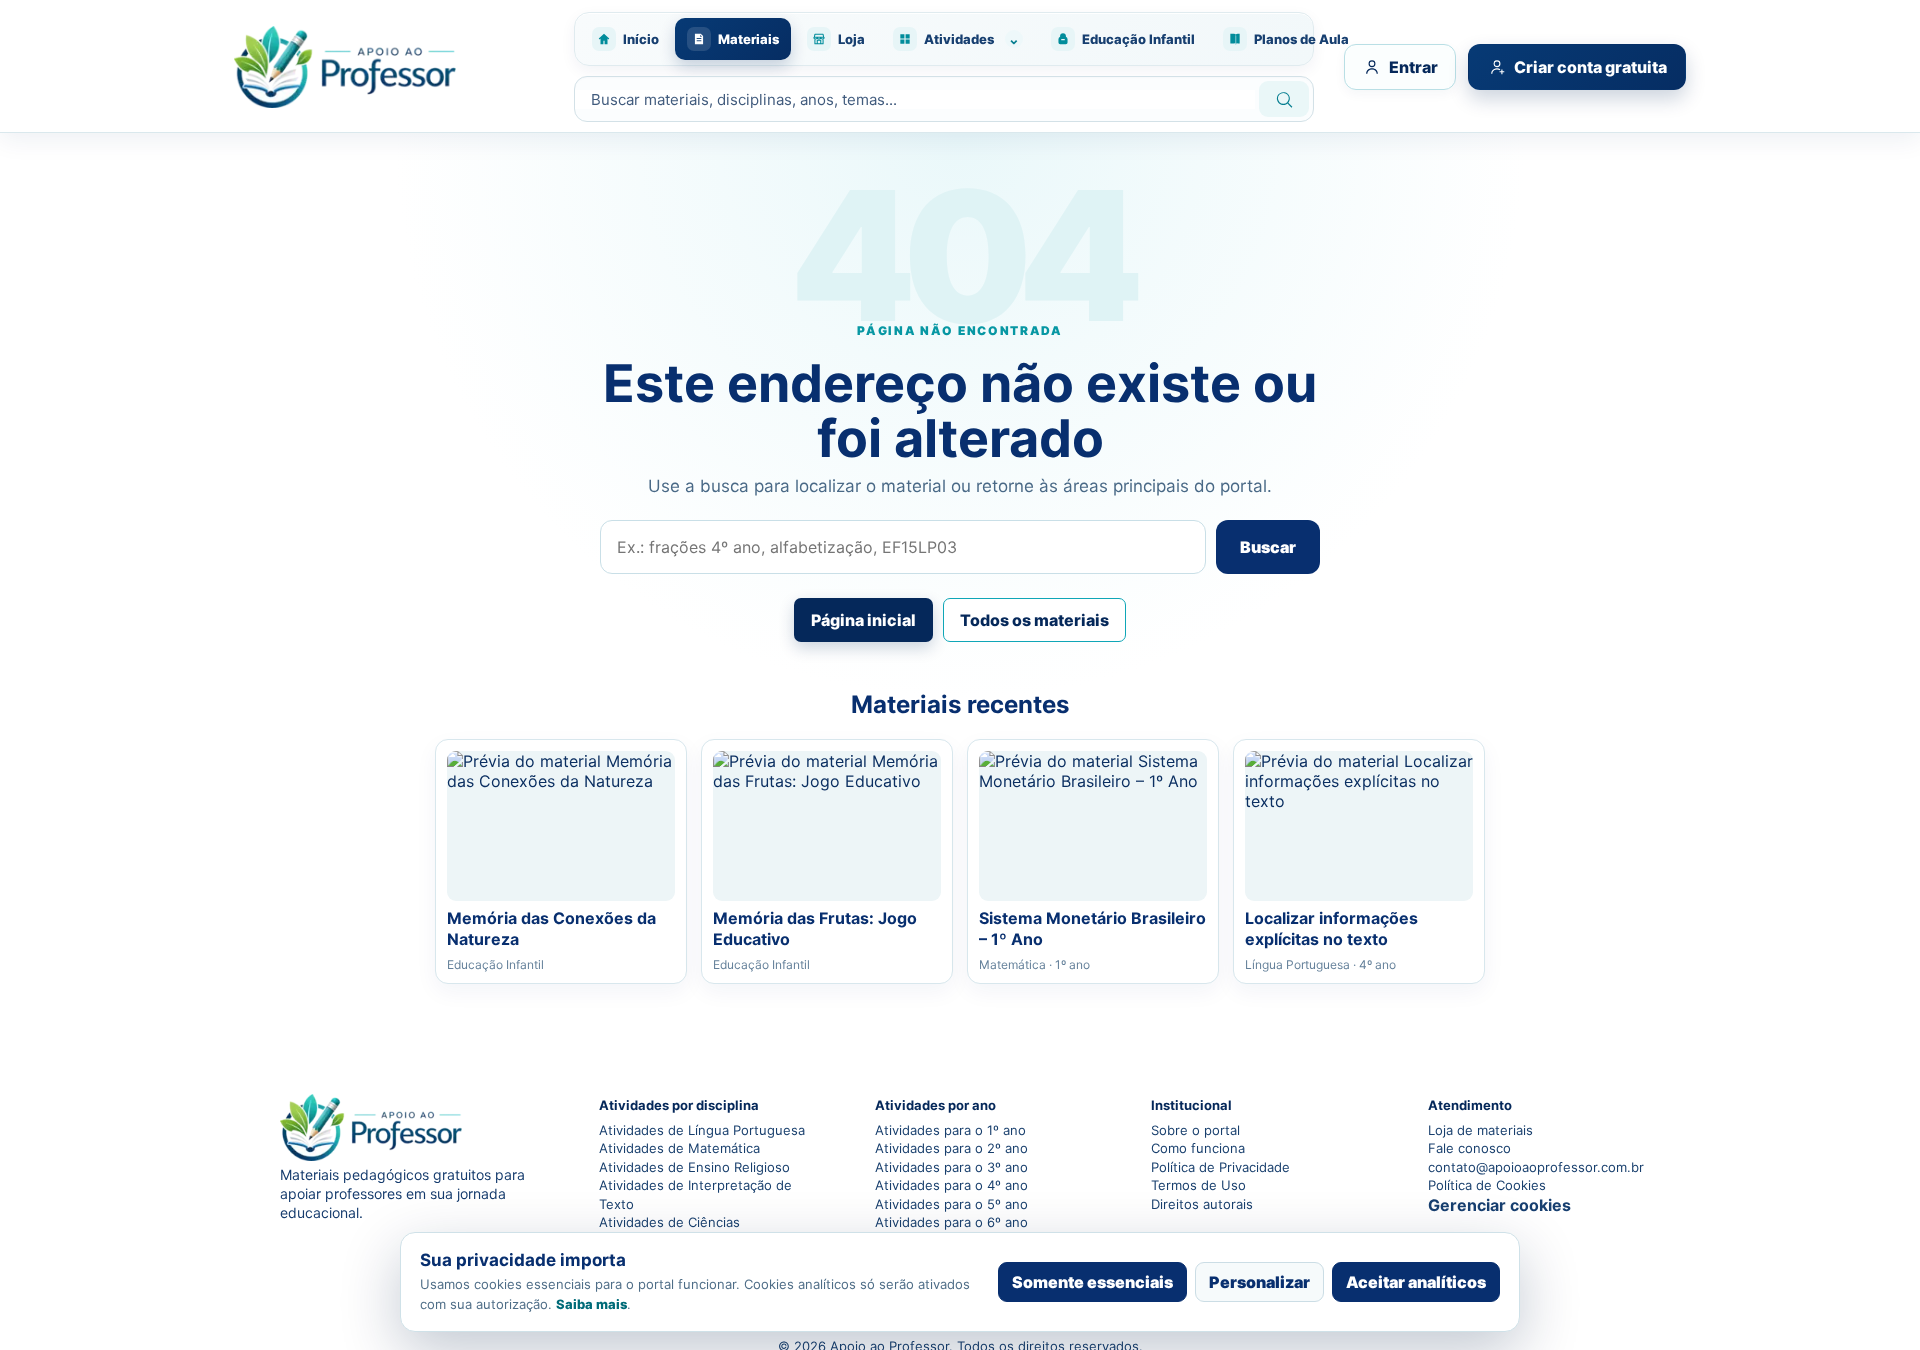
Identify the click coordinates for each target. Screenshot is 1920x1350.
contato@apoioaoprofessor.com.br (1534, 1167)
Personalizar (1259, 1282)
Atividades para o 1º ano (950, 1130)
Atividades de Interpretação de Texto (695, 1194)
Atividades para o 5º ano (951, 1204)
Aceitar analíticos (1416, 1282)
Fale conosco (1469, 1148)
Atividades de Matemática (679, 1148)
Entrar (1413, 67)
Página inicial (863, 620)
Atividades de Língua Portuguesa (702, 1130)
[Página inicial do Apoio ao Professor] (393, 67)
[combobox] (915, 99)
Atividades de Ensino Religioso (694, 1167)
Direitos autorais (1202, 1204)
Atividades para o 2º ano (951, 1148)
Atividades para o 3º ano (951, 1167)
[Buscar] (1284, 99)
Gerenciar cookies (1499, 1205)
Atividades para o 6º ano (951, 1222)
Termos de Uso (1198, 1185)
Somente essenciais (1092, 1282)
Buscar (1268, 547)
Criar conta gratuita (1590, 67)
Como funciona (1198, 1148)
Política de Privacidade (1220, 1167)
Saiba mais (591, 1304)
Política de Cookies (1487, 1185)
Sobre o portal (1195, 1130)
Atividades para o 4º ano (951, 1185)
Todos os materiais (1034, 620)
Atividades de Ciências (669, 1222)
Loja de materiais (1480, 1130)
